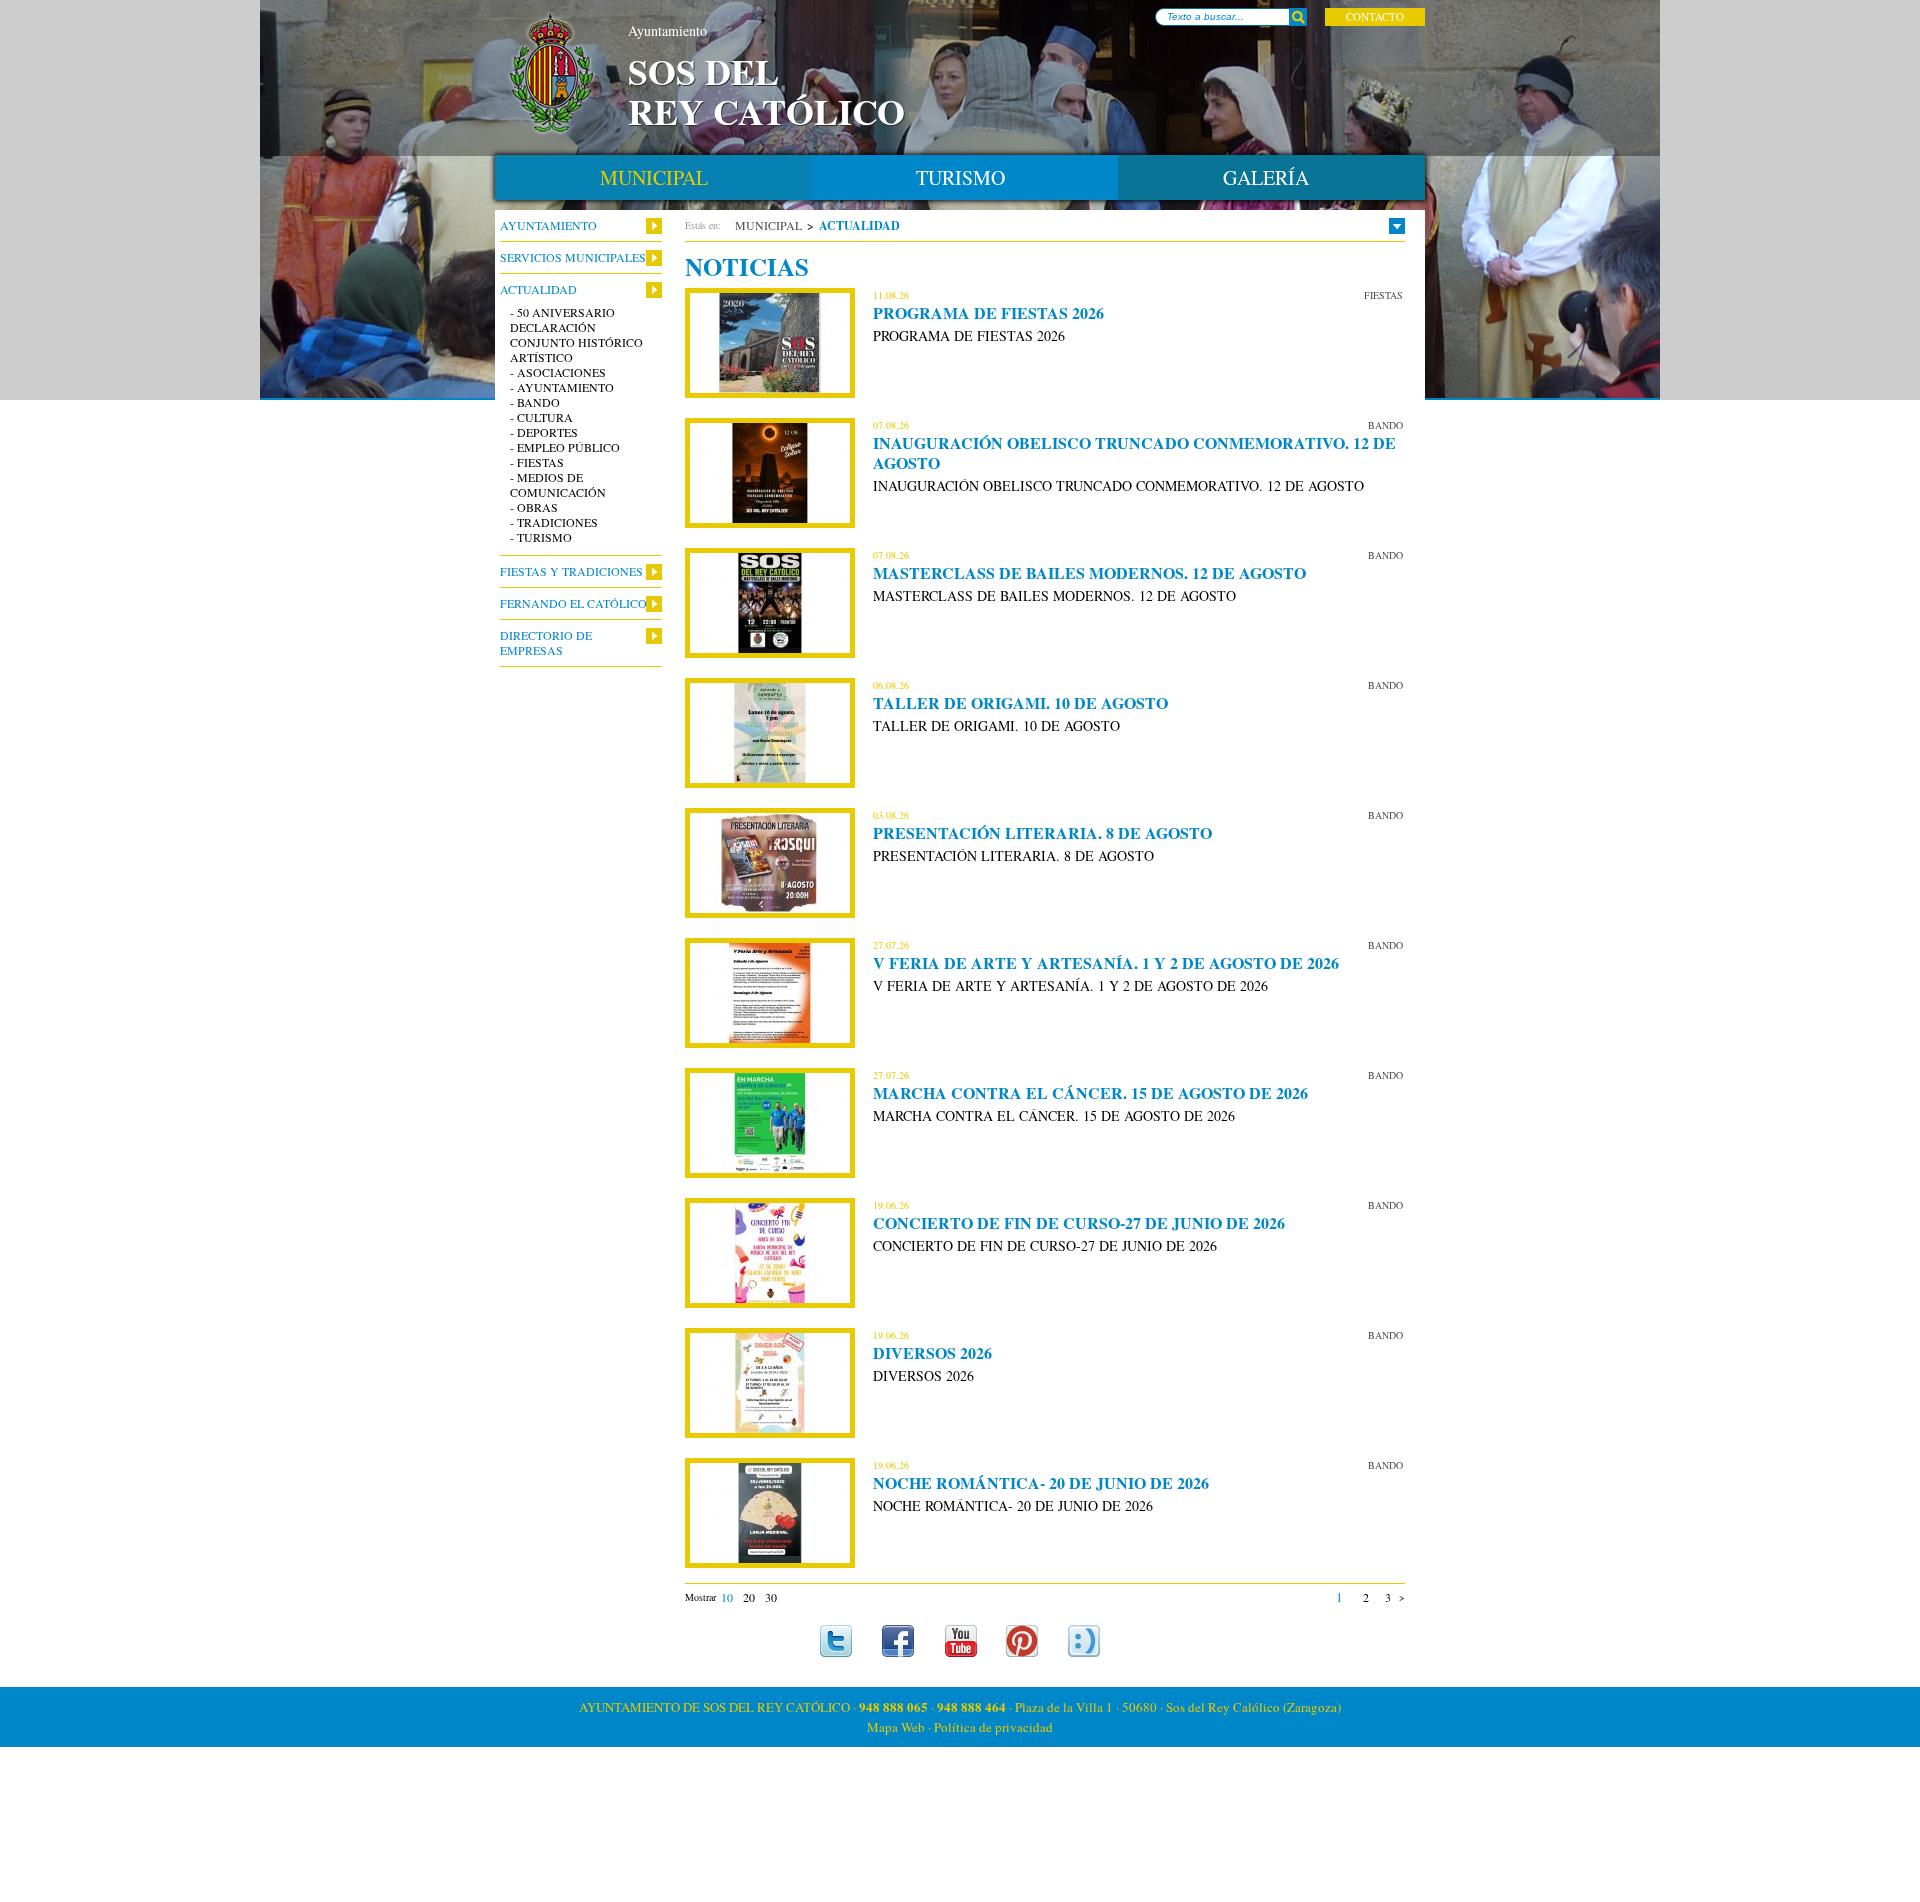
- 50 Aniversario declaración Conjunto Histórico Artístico (576, 335)
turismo (960, 177)
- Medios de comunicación (558, 485)
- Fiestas (537, 462)
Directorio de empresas (546, 643)
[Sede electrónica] (1084, 1641)
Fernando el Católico (573, 603)
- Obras (534, 507)
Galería (1266, 177)
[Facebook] (898, 1641)
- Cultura (541, 417)
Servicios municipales (573, 257)
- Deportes (544, 432)
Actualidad (538, 289)
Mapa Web (896, 1727)
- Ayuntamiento (562, 387)
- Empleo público (565, 447)
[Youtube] (960, 1641)
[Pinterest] (1022, 1641)
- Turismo (541, 537)
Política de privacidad (993, 1727)
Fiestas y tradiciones (571, 571)
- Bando (535, 402)
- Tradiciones (554, 522)
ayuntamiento (548, 225)
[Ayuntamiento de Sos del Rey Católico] (551, 74)
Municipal (768, 225)
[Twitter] (836, 1641)
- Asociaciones (558, 372)
